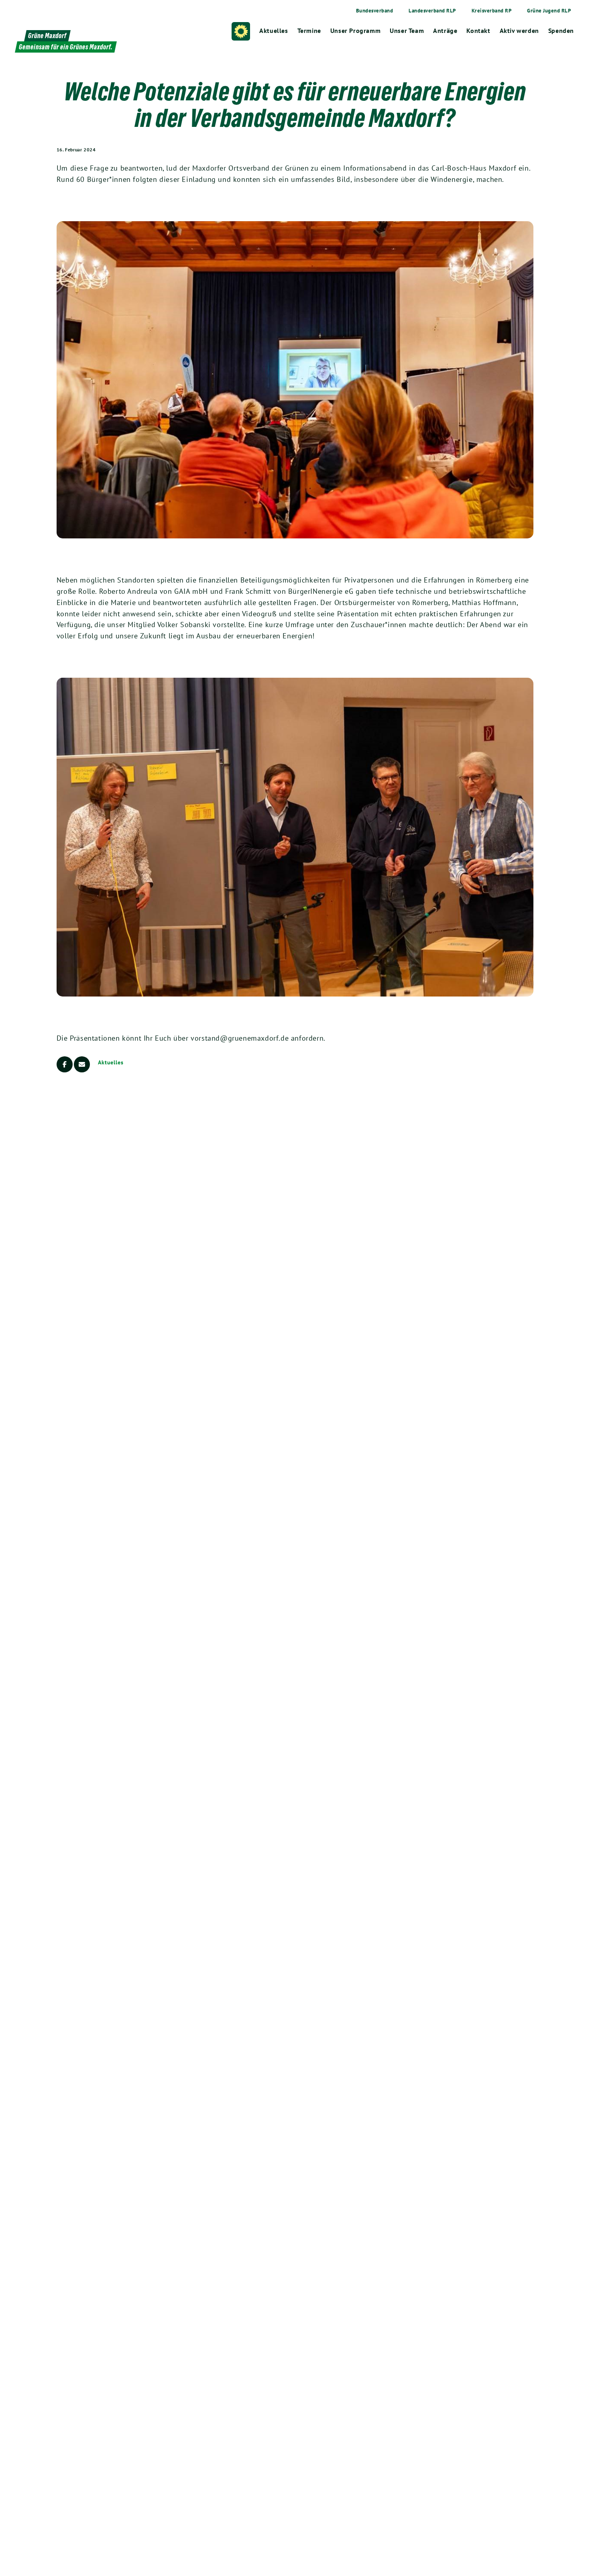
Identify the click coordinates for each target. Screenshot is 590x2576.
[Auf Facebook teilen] (65, 1064)
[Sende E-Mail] (82, 1064)
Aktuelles (111, 1062)
